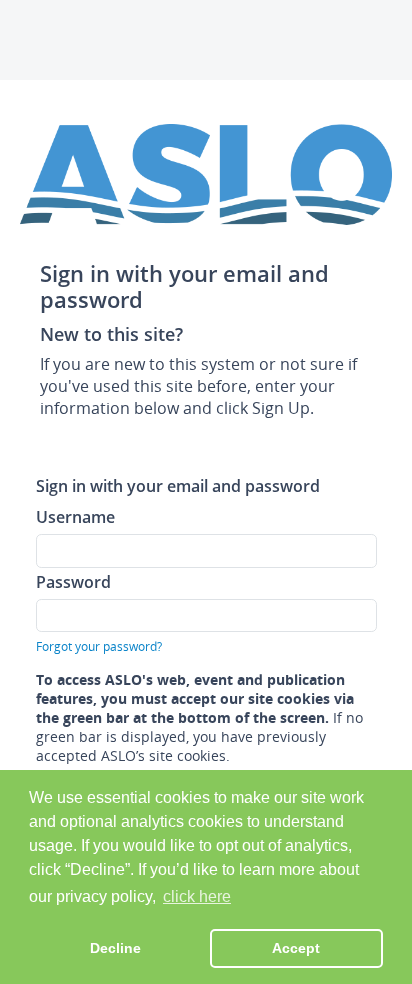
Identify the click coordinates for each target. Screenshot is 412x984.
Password (73, 581)
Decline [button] (115, 948)
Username (75, 516)
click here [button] (197, 896)
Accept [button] (296, 948)
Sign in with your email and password (178, 485)
